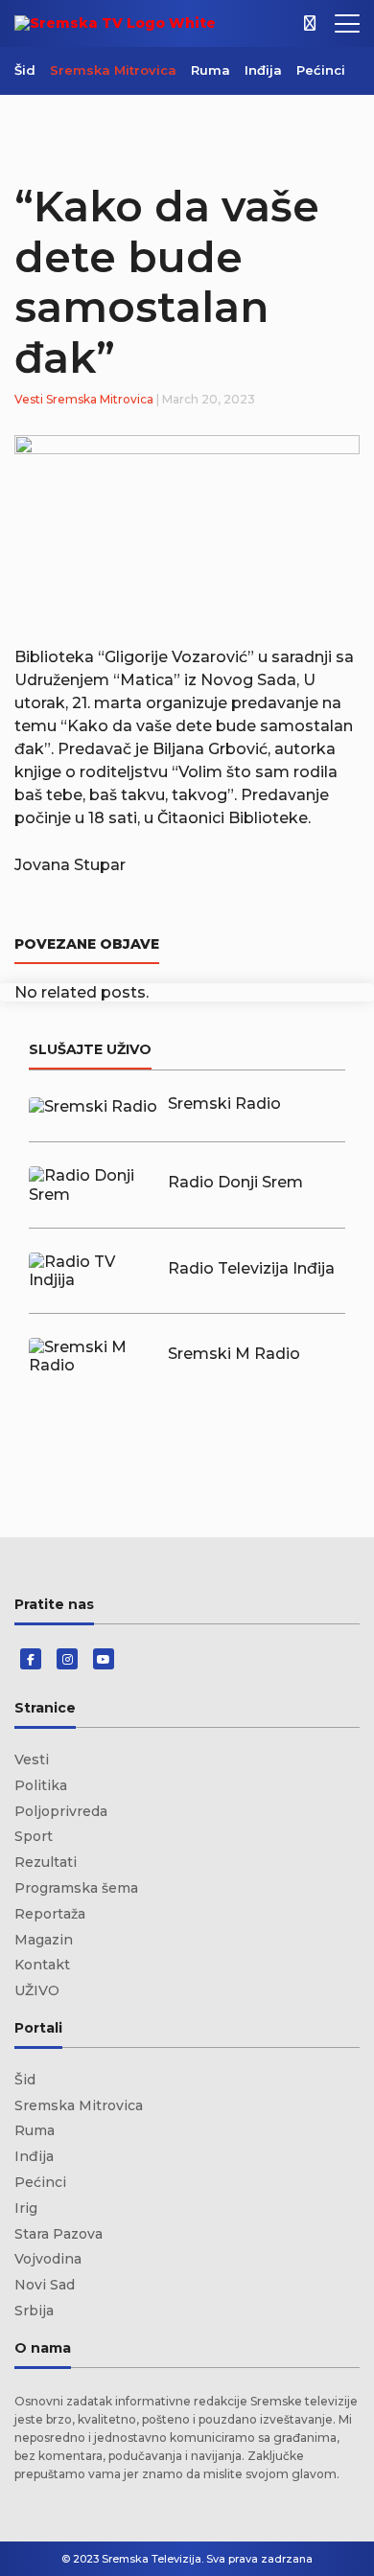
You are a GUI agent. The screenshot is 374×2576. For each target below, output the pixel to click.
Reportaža (50, 1914)
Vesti (29, 399)
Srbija (34, 2311)
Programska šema (76, 1888)
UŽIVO (37, 1990)
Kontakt (42, 1965)
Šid (25, 70)
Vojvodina (48, 2259)
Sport (34, 1836)
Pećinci (321, 70)
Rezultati (46, 1862)
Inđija (263, 70)
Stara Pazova (58, 2234)
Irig (26, 2208)
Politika (41, 1785)
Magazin (44, 1940)
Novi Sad (45, 2285)
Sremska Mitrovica (113, 70)
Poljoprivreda (61, 1811)
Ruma (210, 70)
